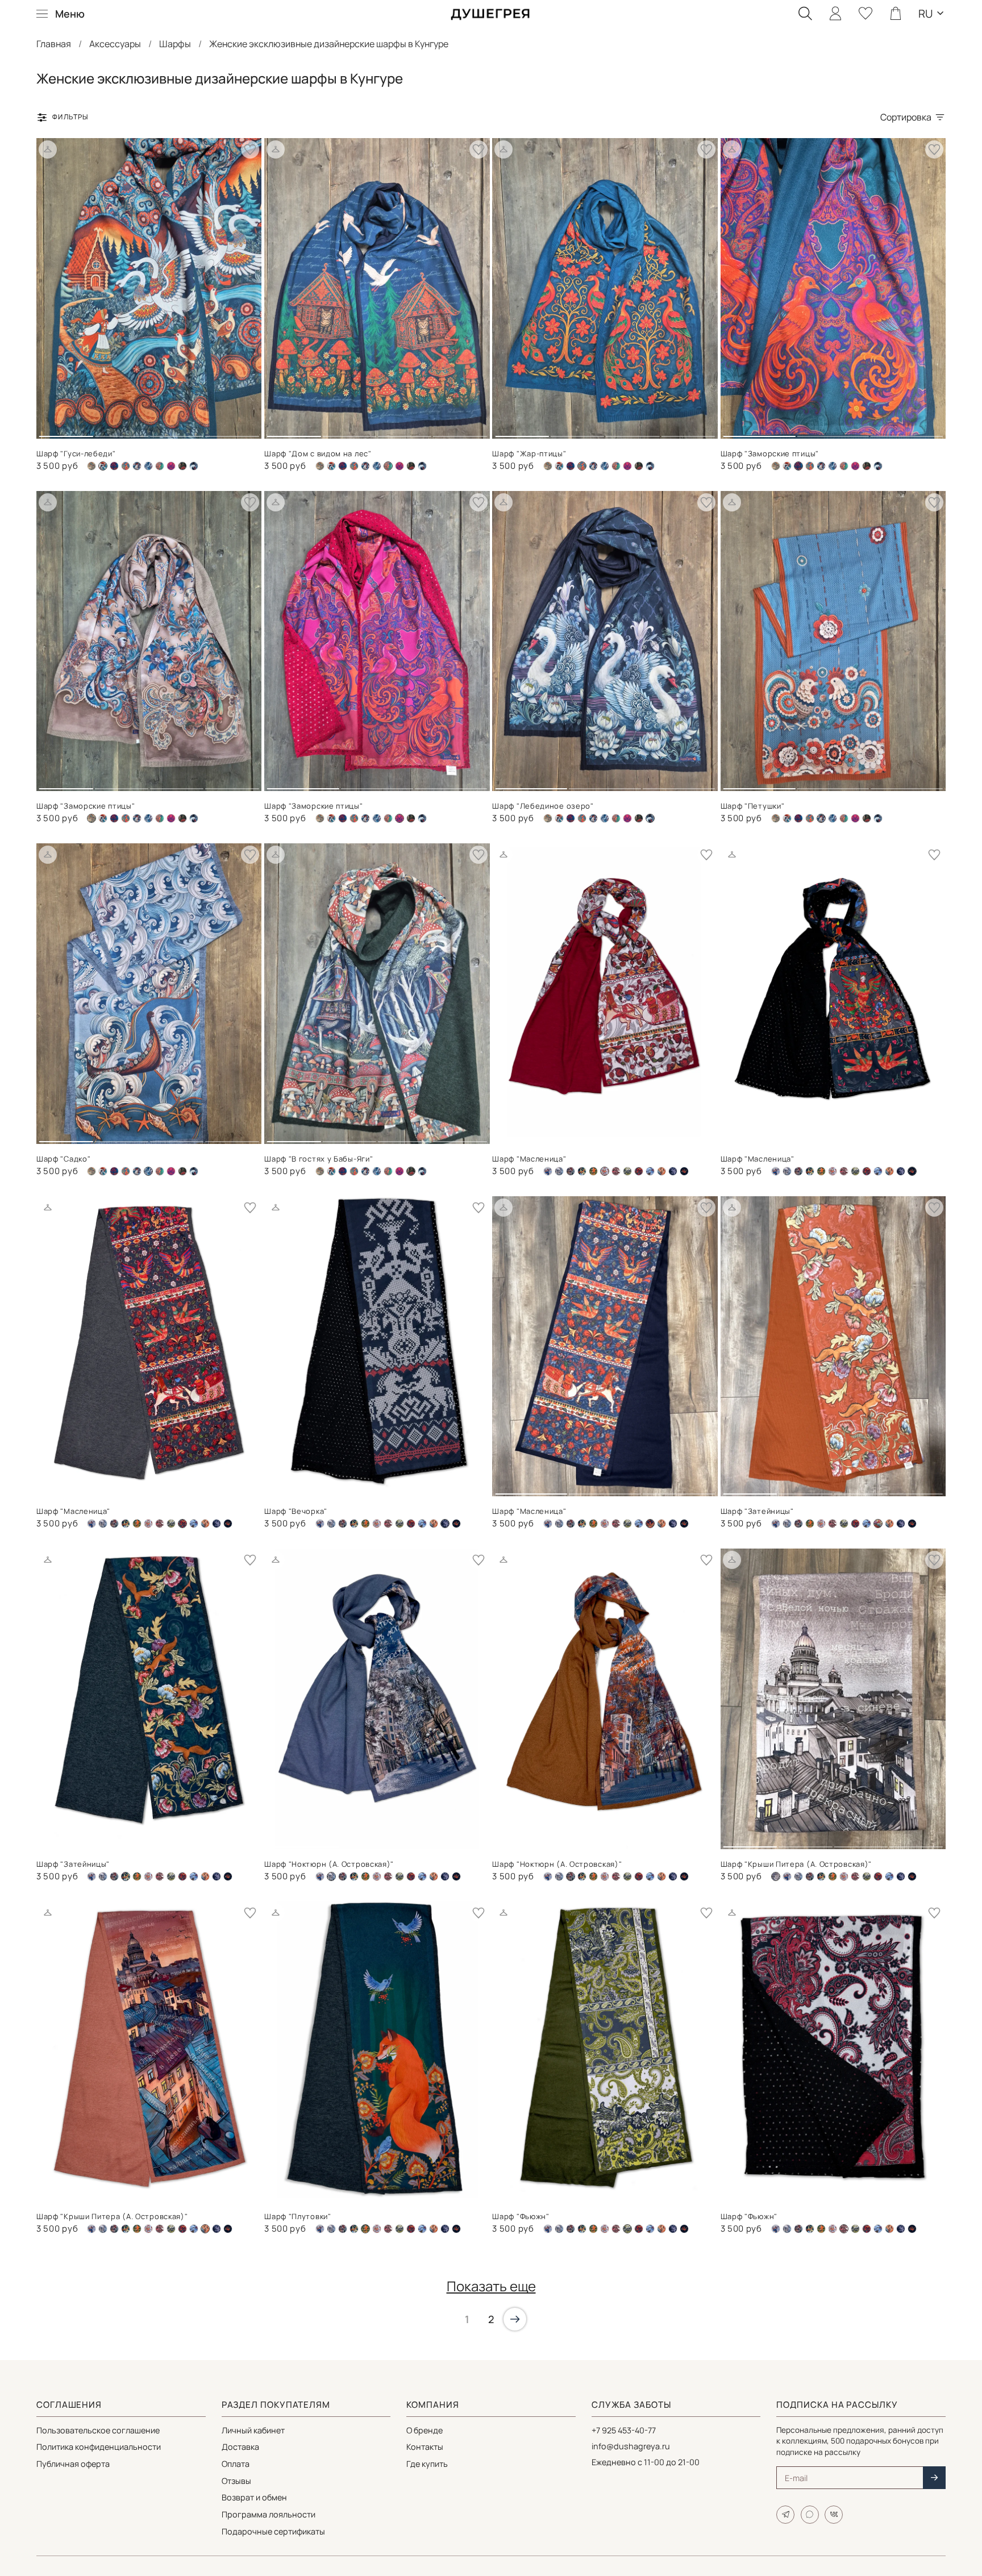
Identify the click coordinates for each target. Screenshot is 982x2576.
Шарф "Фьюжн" (521, 2216)
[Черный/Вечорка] (673, 1171)
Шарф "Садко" (63, 1159)
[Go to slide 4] (232, 432)
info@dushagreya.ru (631, 2446)
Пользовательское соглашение (98, 2430)
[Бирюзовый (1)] (331, 466)
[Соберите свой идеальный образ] (48, 149)
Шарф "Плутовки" (298, 2216)
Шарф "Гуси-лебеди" (76, 453)
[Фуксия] (171, 466)
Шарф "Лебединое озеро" (543, 806)
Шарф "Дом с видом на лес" (318, 453)
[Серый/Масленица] (639, 1171)
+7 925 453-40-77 (624, 2430)
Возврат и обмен (254, 2497)
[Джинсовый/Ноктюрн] (559, 1171)
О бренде (425, 2430)
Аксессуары (115, 44)
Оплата (236, 2464)
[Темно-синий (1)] (160, 466)
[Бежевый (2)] (91, 466)
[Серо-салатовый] (627, 1171)
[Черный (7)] (194, 466)
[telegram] (785, 2515)
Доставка (240, 2447)
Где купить (427, 2464)
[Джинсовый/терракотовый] (571, 1171)
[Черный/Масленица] (684, 1171)
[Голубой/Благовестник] (548, 1171)
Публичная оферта (73, 2464)
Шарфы (175, 44)
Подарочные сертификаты (273, 2531)
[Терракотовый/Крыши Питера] (661, 1171)
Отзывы (236, 2481)
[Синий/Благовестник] (650, 1171)
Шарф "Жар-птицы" (529, 453)
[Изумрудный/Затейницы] (582, 1171)
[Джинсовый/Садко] (148, 466)
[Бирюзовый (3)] (126, 466)
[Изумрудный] (593, 1171)
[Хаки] (182, 466)
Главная (54, 44)
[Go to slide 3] (177, 432)
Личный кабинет (253, 2430)
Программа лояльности (269, 2514)
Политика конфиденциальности (99, 2447)
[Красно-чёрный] (616, 1171)
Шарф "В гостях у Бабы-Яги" (319, 1159)
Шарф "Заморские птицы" (770, 453)
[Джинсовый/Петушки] (137, 466)
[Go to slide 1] (66, 432)
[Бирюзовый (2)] (114, 466)
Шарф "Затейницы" (757, 1511)
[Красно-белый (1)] (833, 1171)
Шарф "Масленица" (529, 1159)
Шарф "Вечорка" (296, 1511)
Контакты (425, 2447)
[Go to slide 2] (121, 432)
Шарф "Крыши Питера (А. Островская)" (796, 1864)
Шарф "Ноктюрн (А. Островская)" (329, 1864)
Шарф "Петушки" (753, 806)
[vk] (834, 2515)
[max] (810, 2515)
